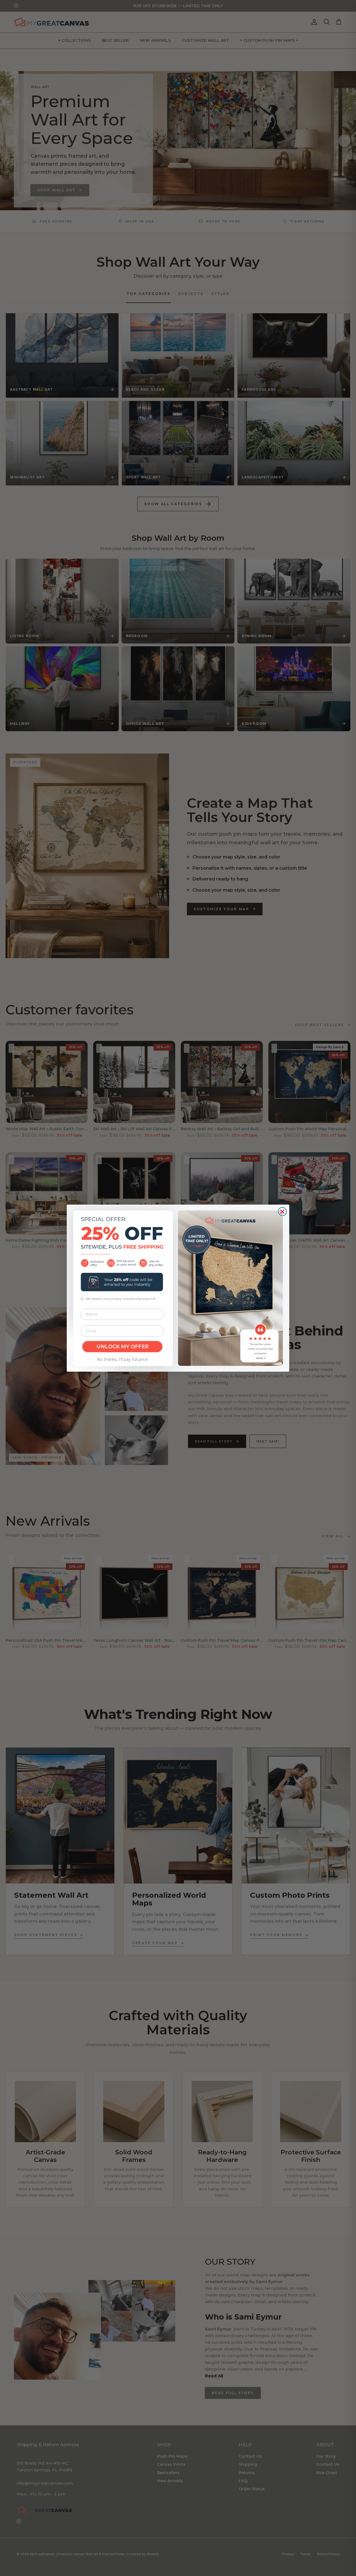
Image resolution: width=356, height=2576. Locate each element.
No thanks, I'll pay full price (122, 1359)
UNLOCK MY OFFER (123, 1347)
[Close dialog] (282, 1212)
